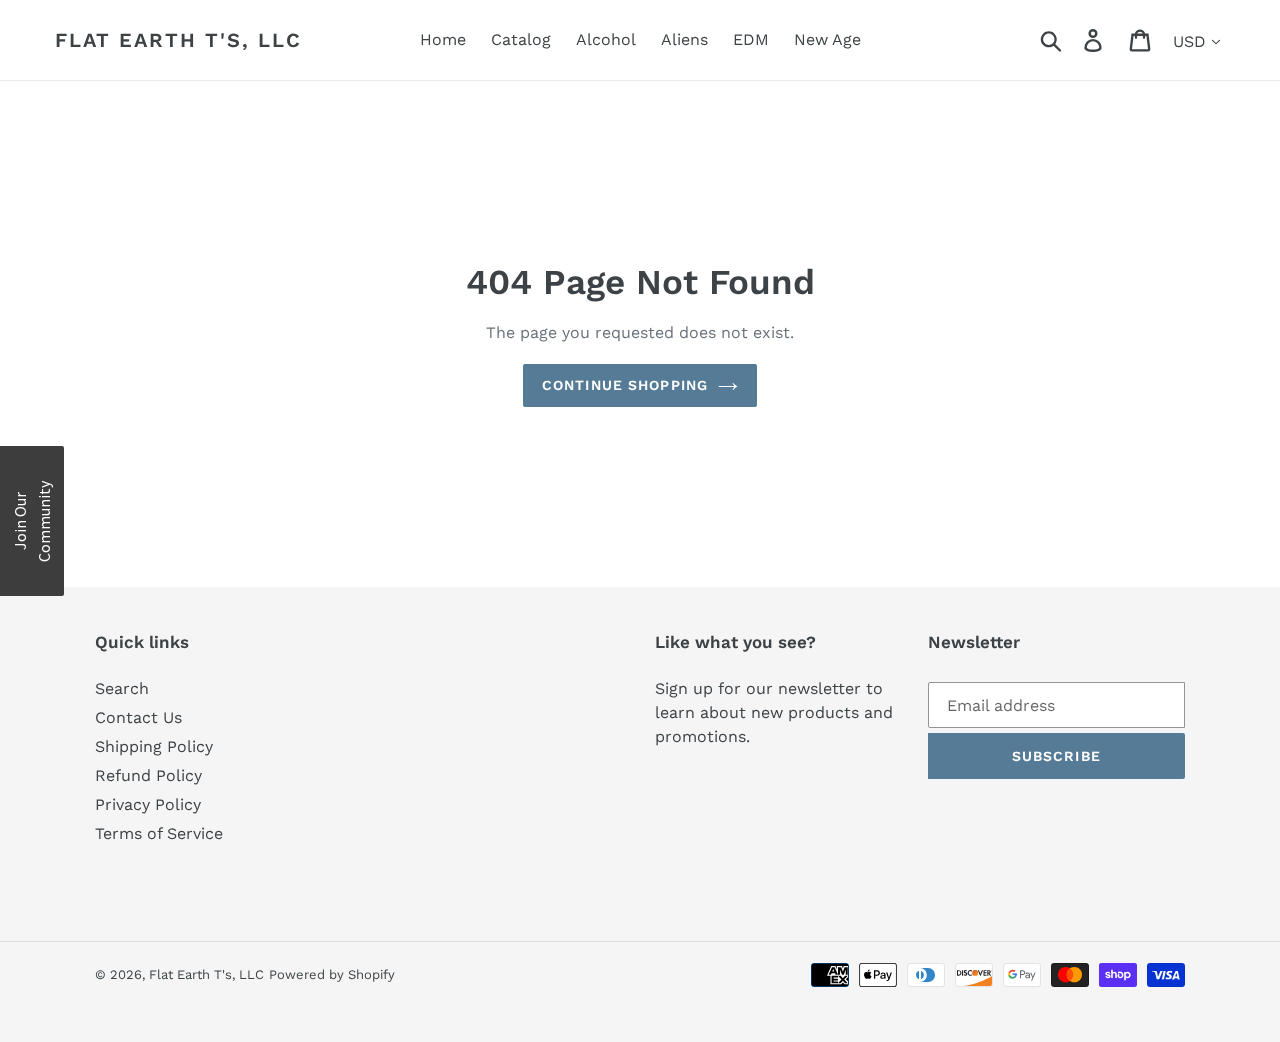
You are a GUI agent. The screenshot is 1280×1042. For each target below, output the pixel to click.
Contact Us (138, 717)
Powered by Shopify (332, 974)
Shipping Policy (154, 746)
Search (122, 688)
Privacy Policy (148, 804)
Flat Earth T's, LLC (178, 40)
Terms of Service (159, 833)
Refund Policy (148, 775)
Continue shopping (625, 385)
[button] (32, 521)
